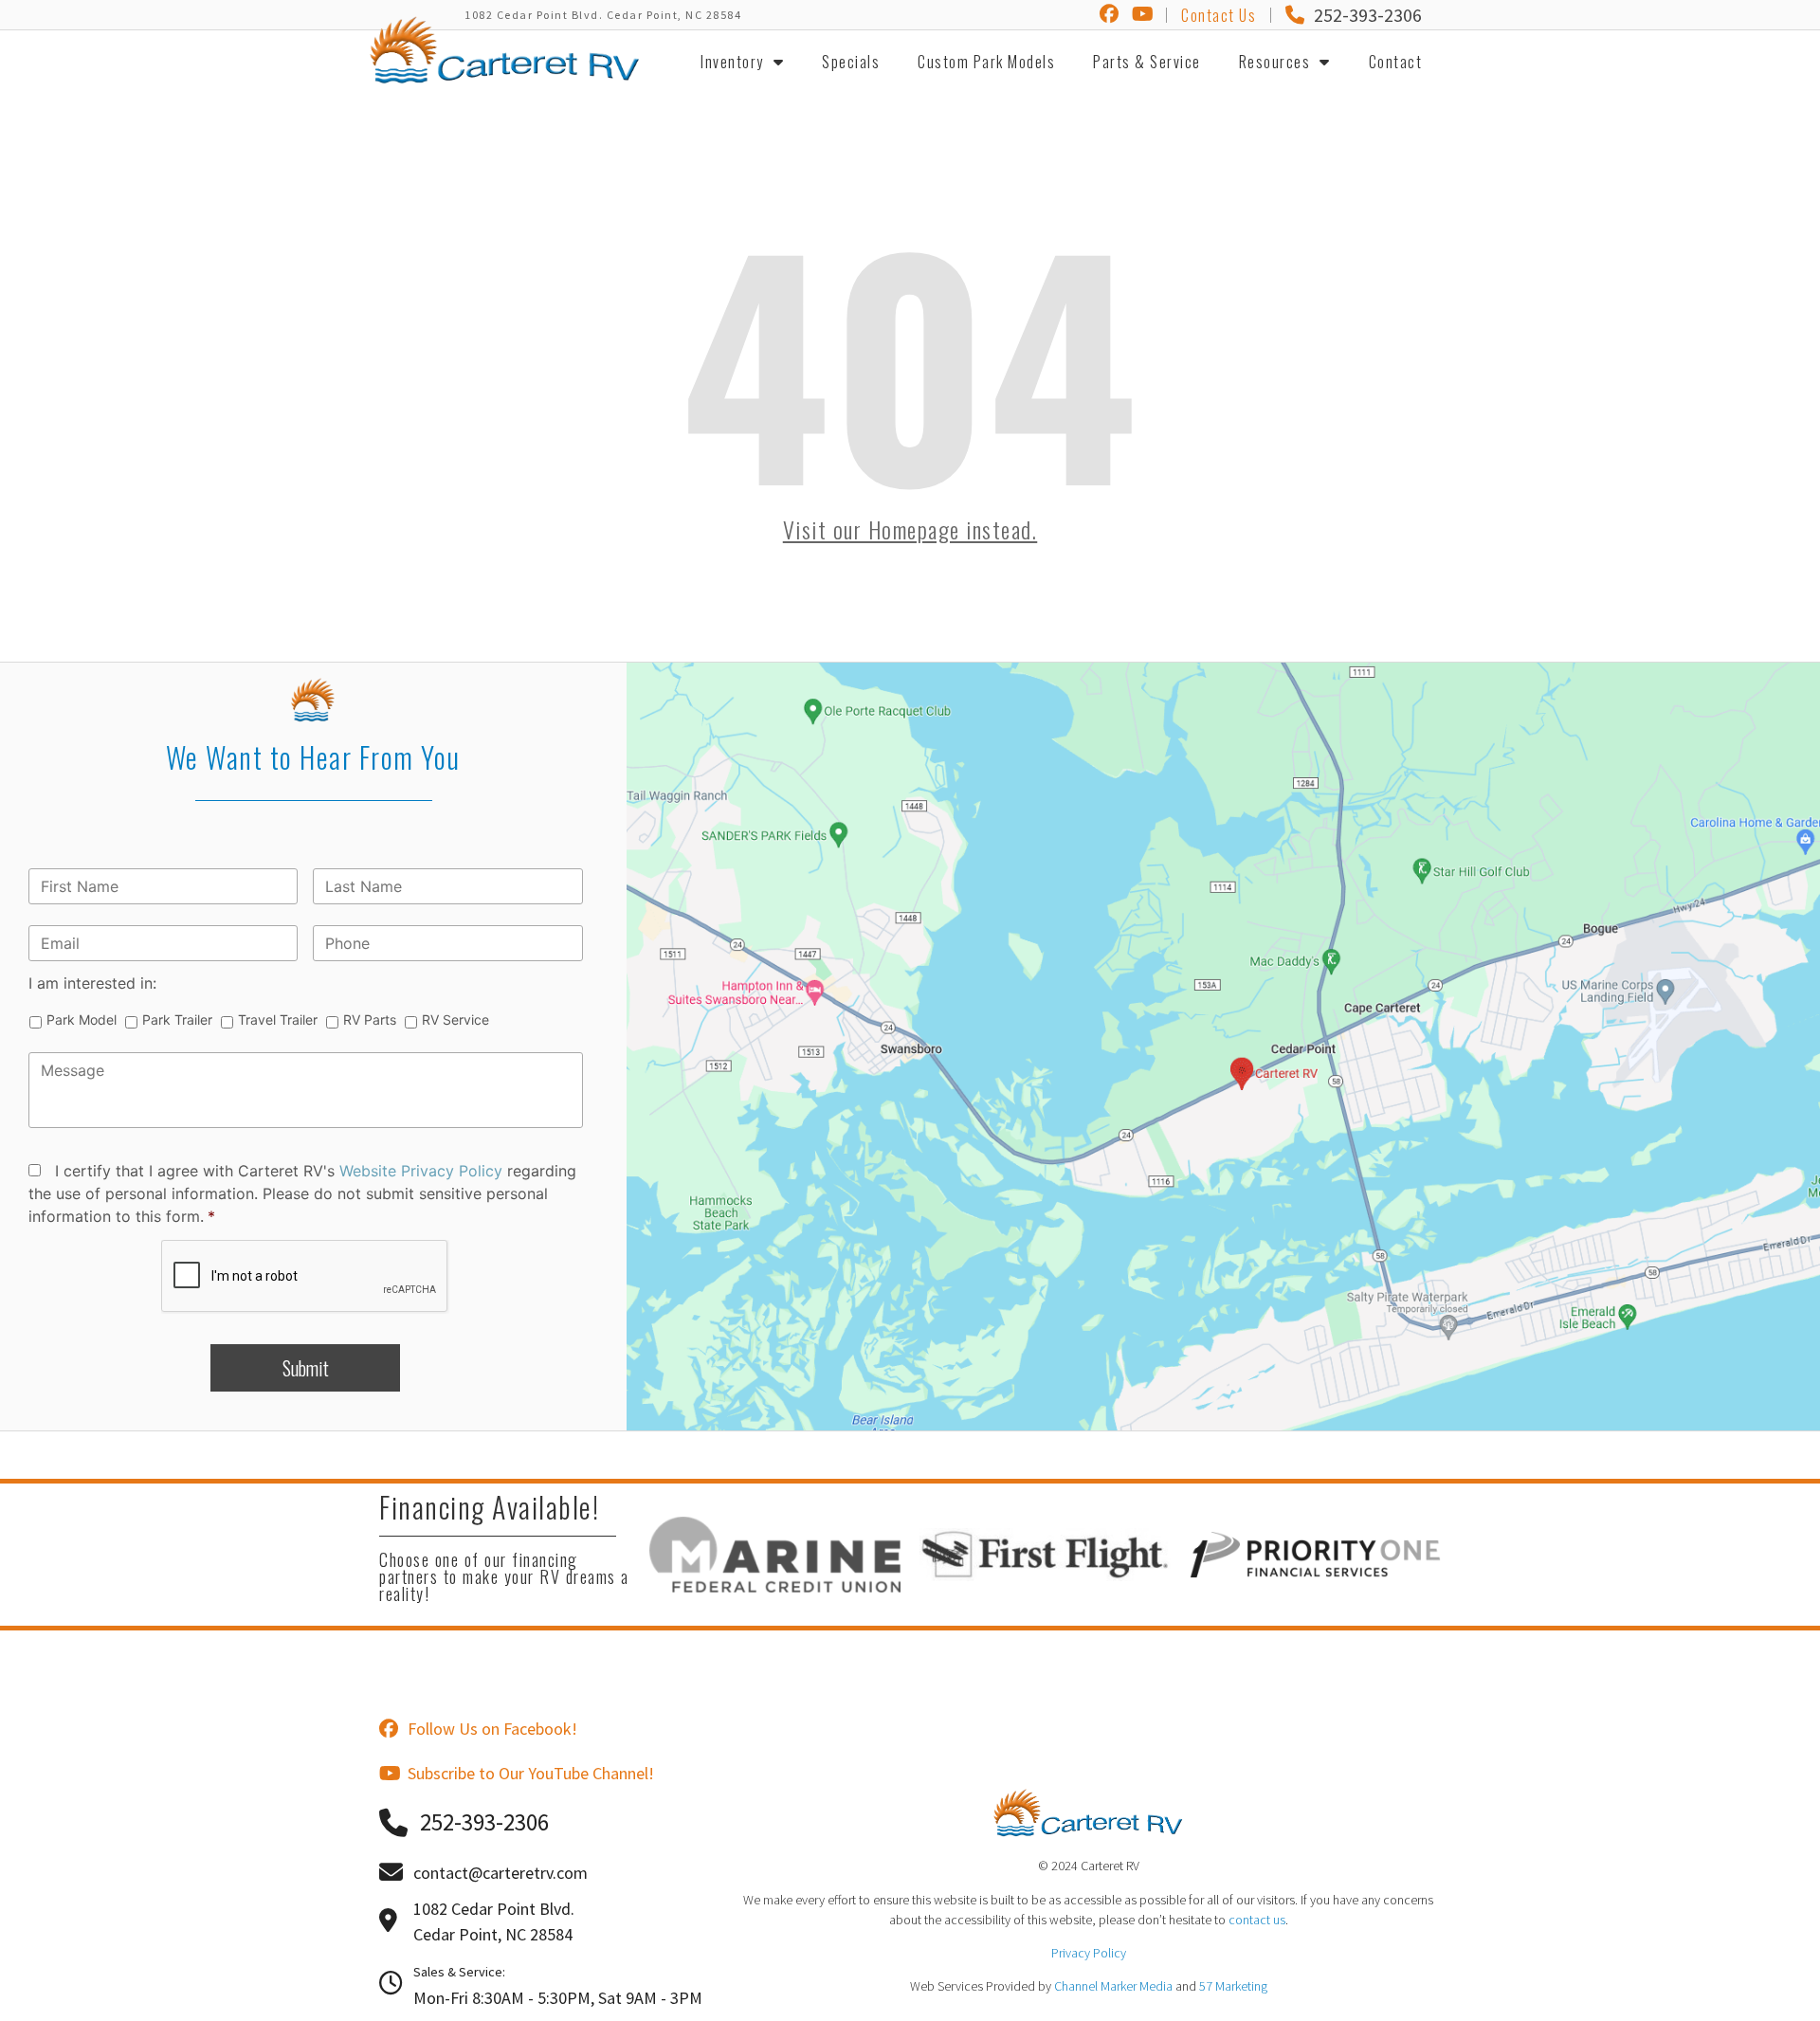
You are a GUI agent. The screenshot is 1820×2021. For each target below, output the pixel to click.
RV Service (455, 1020)
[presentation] (305, 1277)
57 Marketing (1233, 1986)
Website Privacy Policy (421, 1171)
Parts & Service (1147, 62)
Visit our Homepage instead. (910, 529)
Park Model (82, 1020)
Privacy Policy (1089, 1953)
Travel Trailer (278, 1020)
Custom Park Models (986, 62)
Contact (1396, 62)
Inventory (732, 62)
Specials (851, 62)
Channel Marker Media (1113, 1986)
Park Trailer (177, 1020)
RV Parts (370, 1020)
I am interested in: (92, 983)
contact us (1257, 1920)
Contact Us (1219, 15)
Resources (1275, 62)
